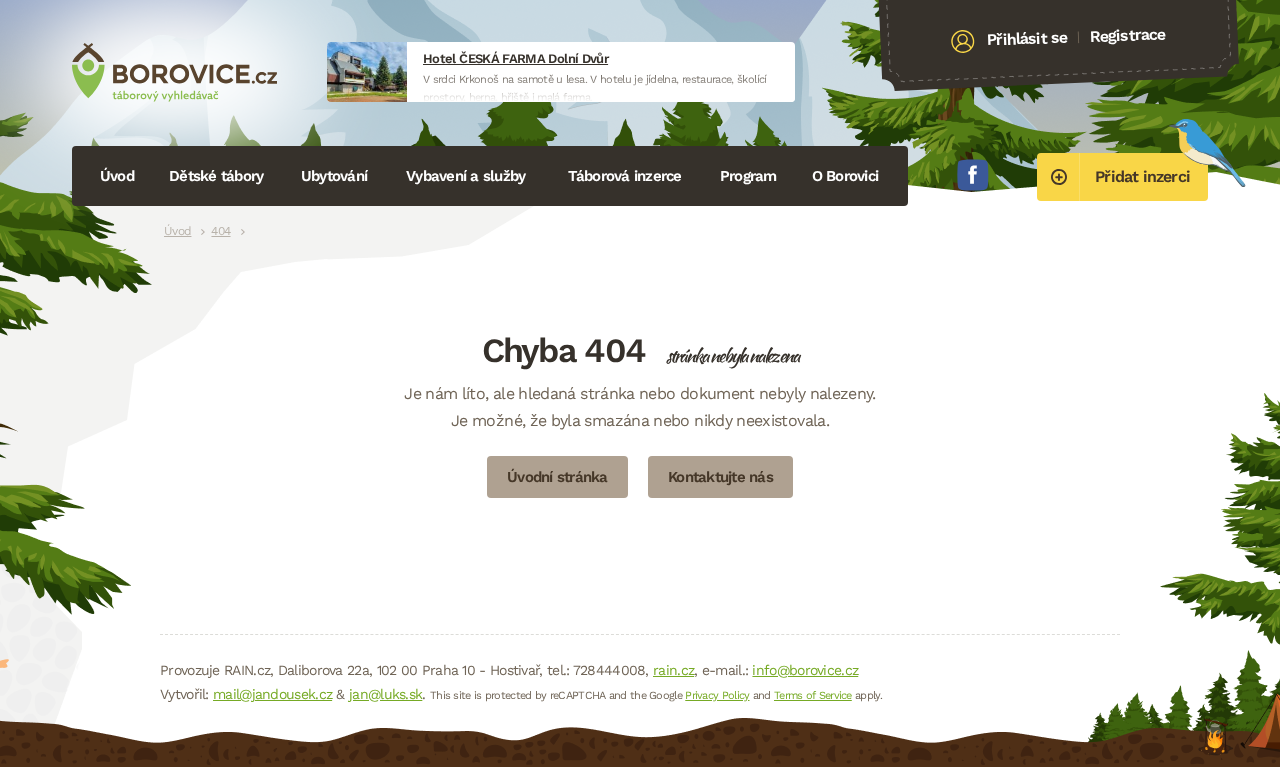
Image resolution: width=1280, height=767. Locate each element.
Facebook (973, 175)
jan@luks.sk (385, 694)
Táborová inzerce (625, 176)
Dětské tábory (216, 176)
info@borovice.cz (805, 670)
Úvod (117, 176)
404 (220, 231)
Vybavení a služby (465, 176)
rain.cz (673, 670)
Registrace (1127, 35)
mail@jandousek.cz (272, 694)
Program (748, 176)
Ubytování (334, 176)
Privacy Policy (717, 695)
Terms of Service (813, 695)
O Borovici (845, 176)
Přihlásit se (1027, 39)
